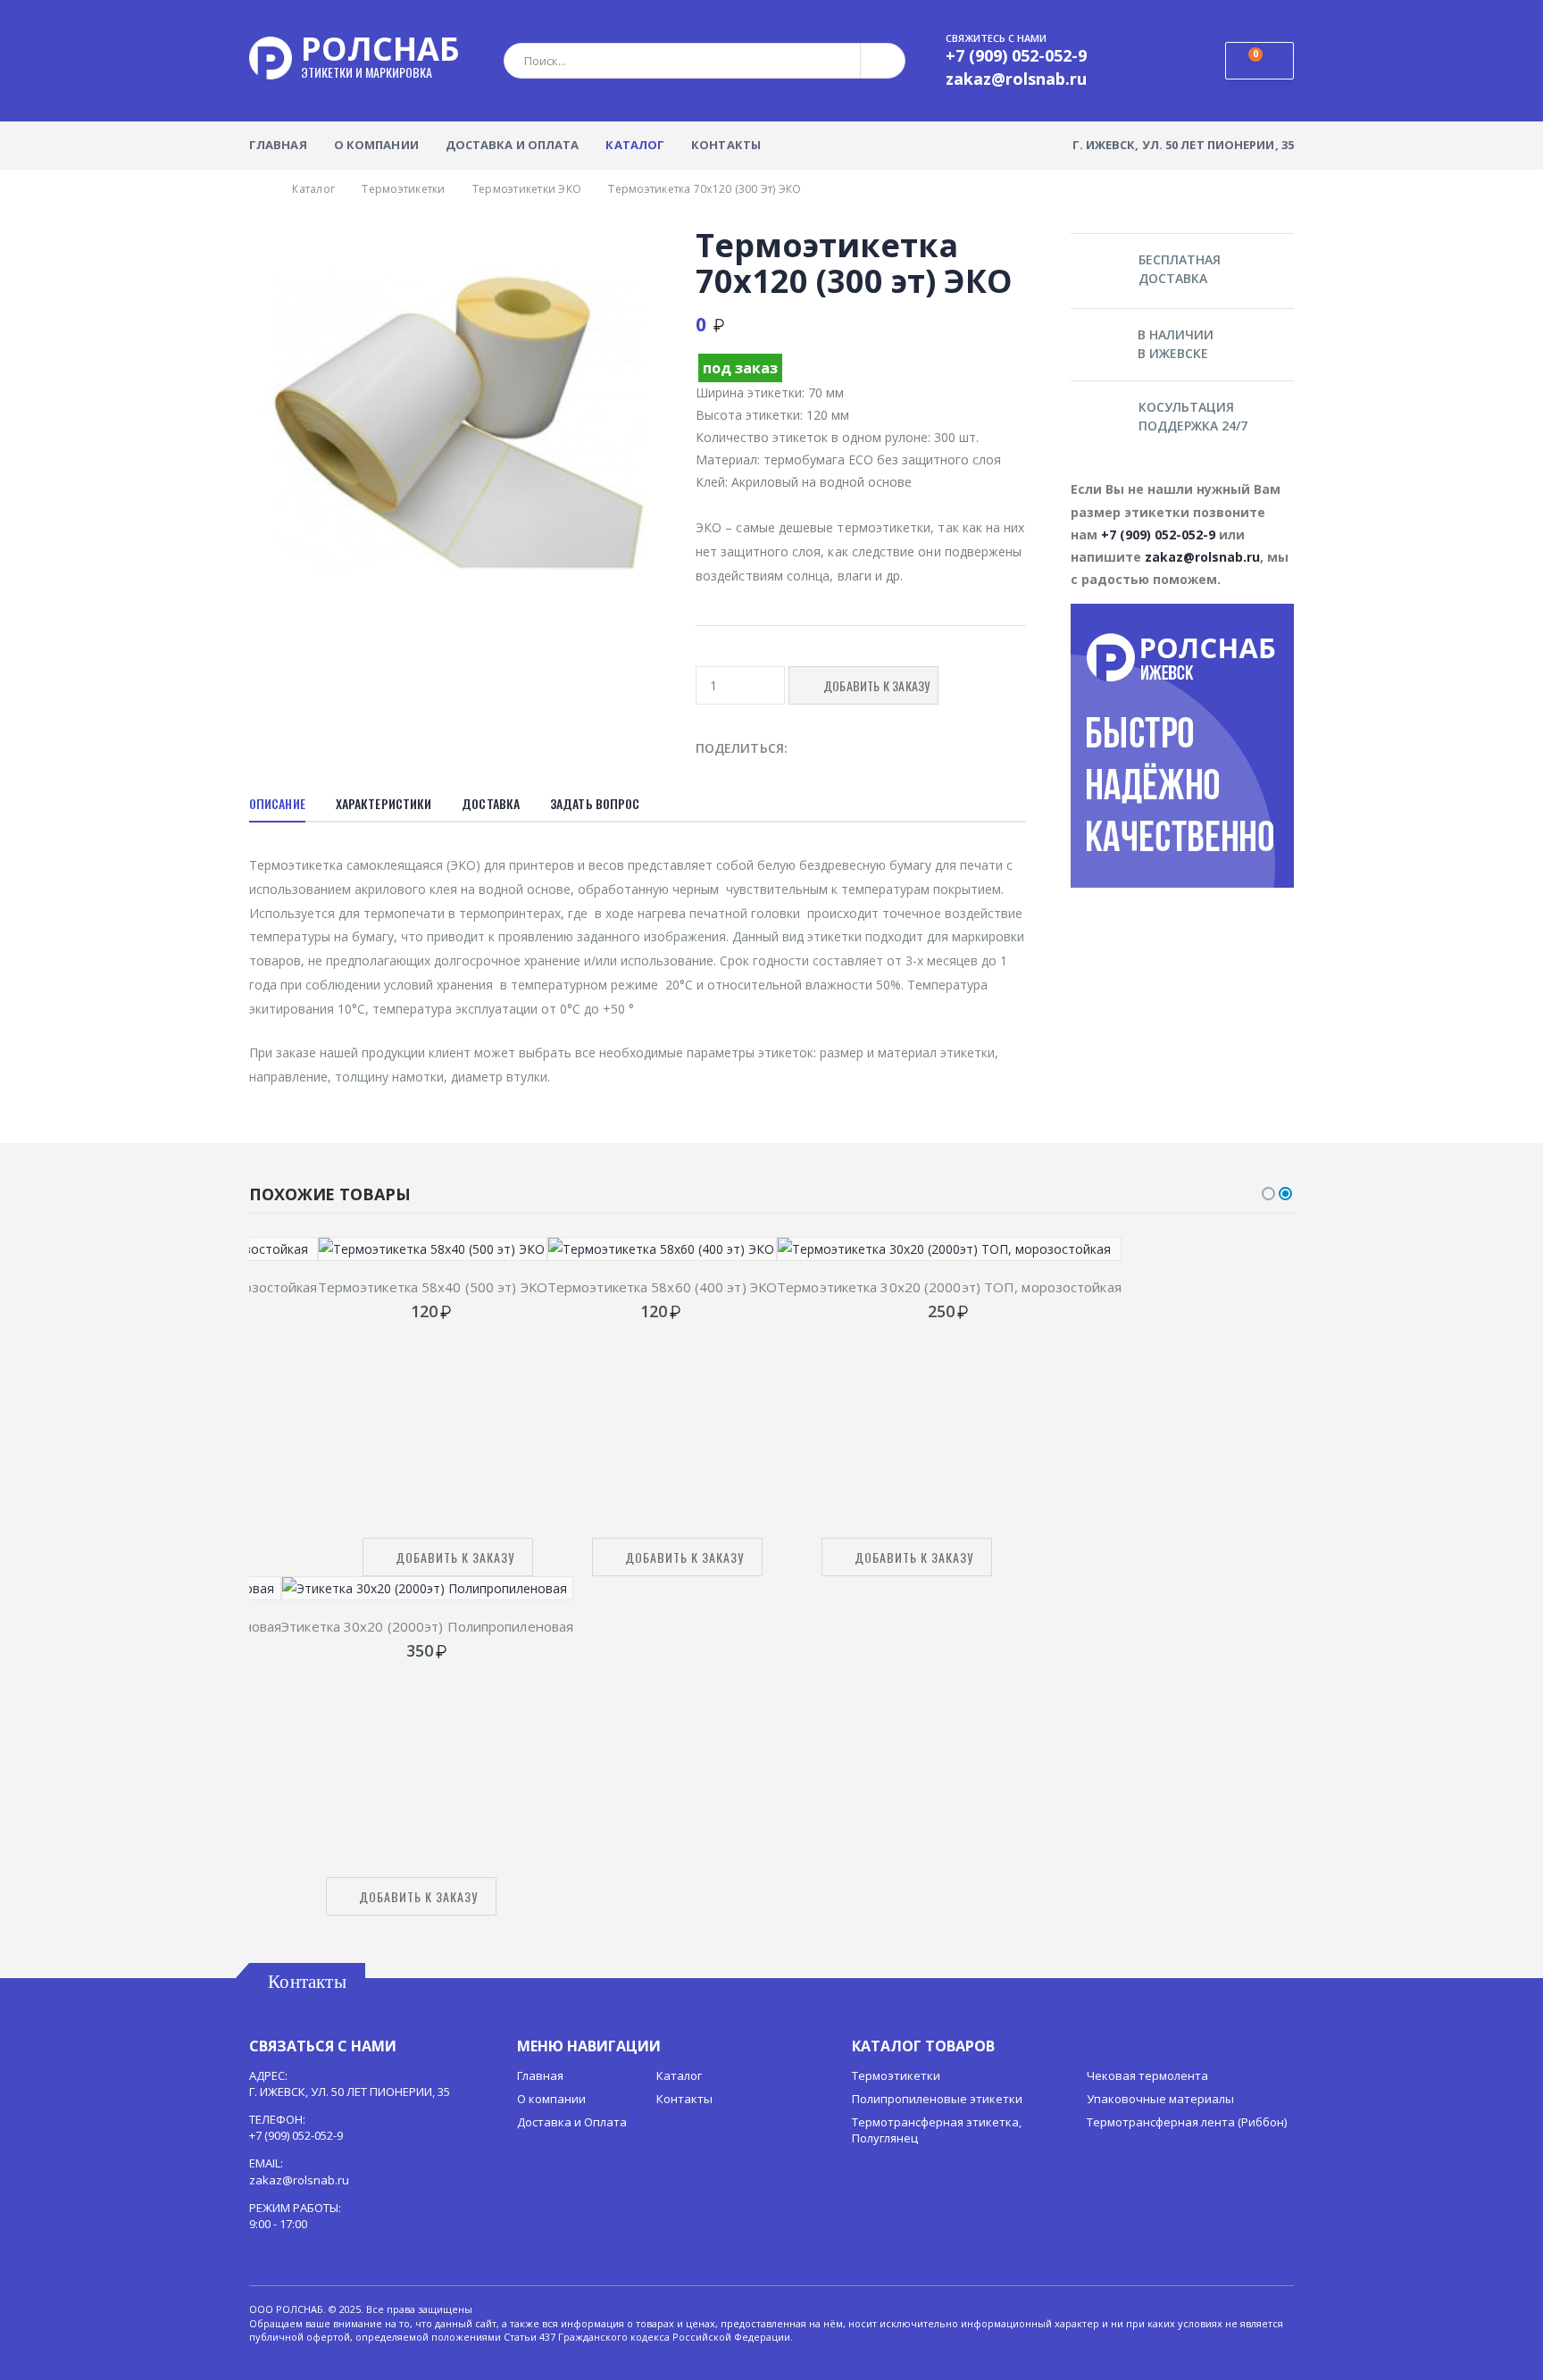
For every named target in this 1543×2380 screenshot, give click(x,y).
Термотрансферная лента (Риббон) (1187, 2122)
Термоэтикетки (403, 189)
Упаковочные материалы (1160, 2099)
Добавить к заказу (455, 1557)
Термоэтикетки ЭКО (527, 189)
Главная (278, 145)
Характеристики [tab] (384, 803)
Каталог (635, 145)
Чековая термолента (1147, 2075)
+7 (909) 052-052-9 (1158, 534)
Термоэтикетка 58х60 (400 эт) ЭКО (662, 1287)
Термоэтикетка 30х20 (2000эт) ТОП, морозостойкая (949, 1287)
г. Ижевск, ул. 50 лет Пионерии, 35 (1183, 145)
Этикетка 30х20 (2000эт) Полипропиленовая (427, 1626)
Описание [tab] (277, 803)
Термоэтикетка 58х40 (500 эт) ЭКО (433, 1287)
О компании (376, 145)
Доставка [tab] (491, 803)
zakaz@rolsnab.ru (1202, 557)
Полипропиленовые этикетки (937, 2099)
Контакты (726, 145)
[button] (1259, 61)
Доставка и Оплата (513, 145)
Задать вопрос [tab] (595, 803)
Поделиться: (742, 748)
